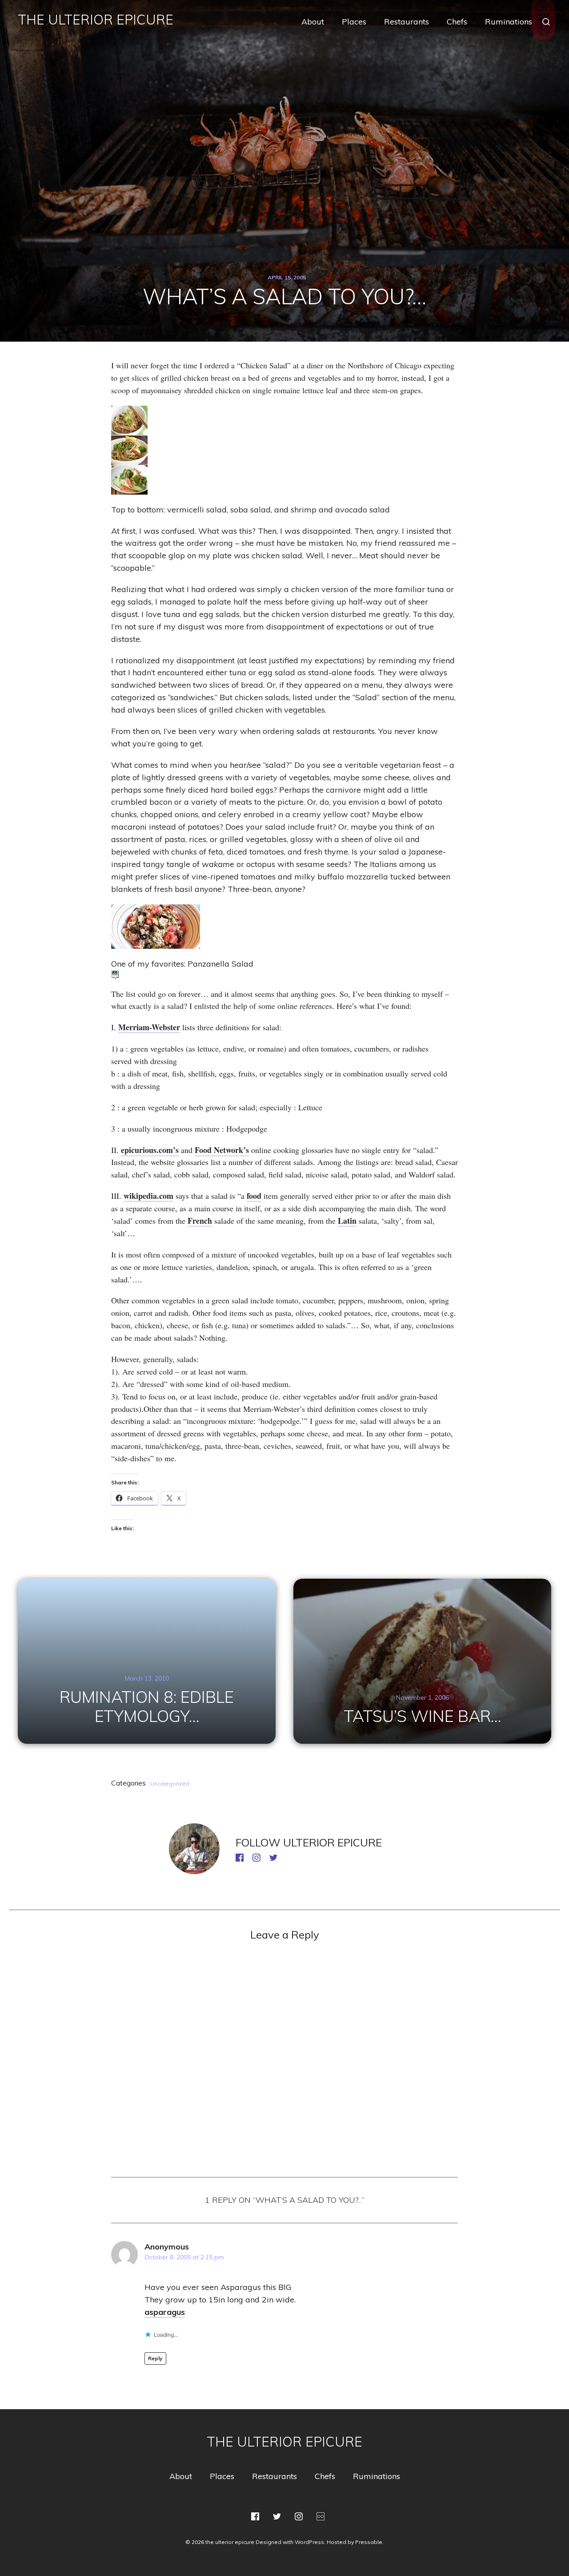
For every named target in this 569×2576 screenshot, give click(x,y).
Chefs (457, 22)
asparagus (165, 2312)
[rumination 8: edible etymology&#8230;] (147, 1661)
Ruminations (509, 22)
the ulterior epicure (96, 20)
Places (354, 22)
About (313, 22)
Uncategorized (170, 1784)
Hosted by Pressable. (355, 2542)
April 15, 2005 (287, 277)
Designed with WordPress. (291, 2542)
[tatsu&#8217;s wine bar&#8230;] (422, 1661)
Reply (155, 2358)
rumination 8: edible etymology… (147, 1706)
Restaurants (407, 22)
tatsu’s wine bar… (422, 1716)
